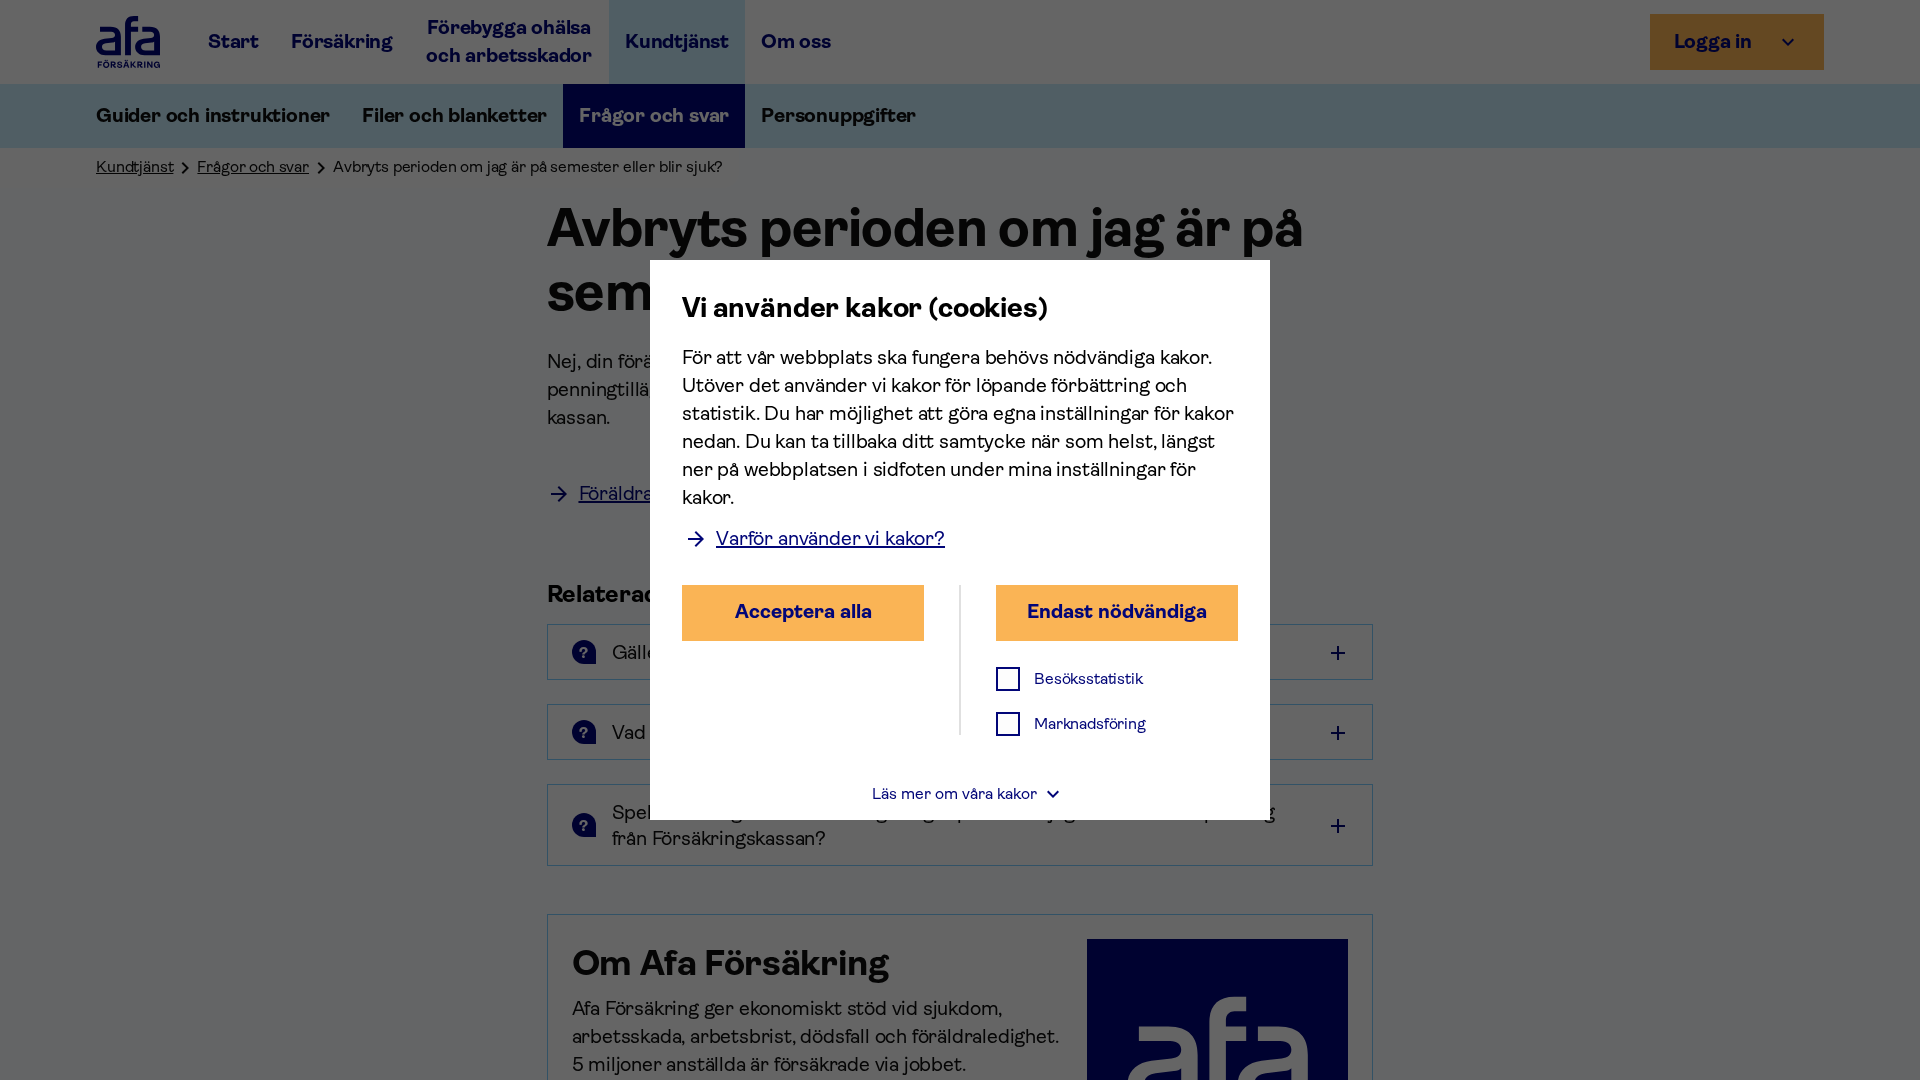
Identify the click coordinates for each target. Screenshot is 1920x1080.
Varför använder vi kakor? (830, 538)
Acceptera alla (803, 611)
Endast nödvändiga (1117, 611)
